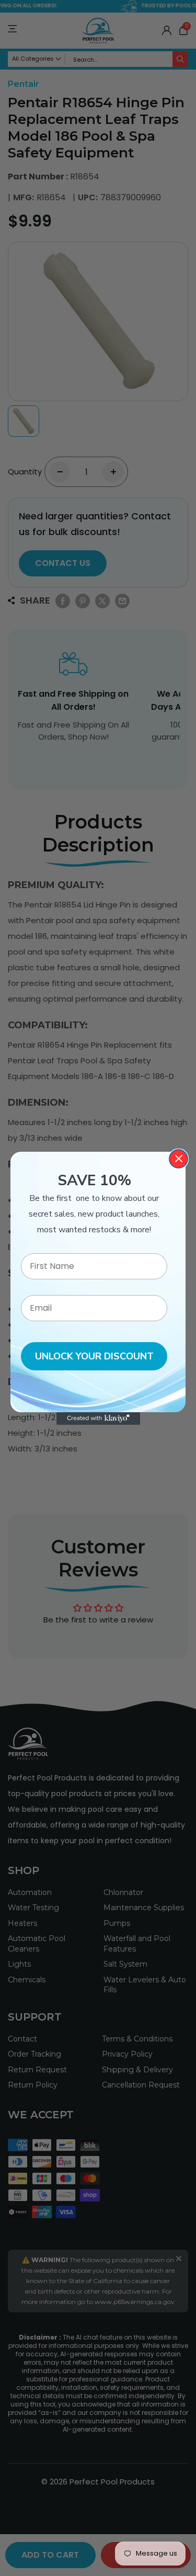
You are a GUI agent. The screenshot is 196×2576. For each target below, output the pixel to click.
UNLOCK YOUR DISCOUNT (94, 1356)
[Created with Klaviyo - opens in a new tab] (98, 1418)
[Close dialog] (178, 1159)
